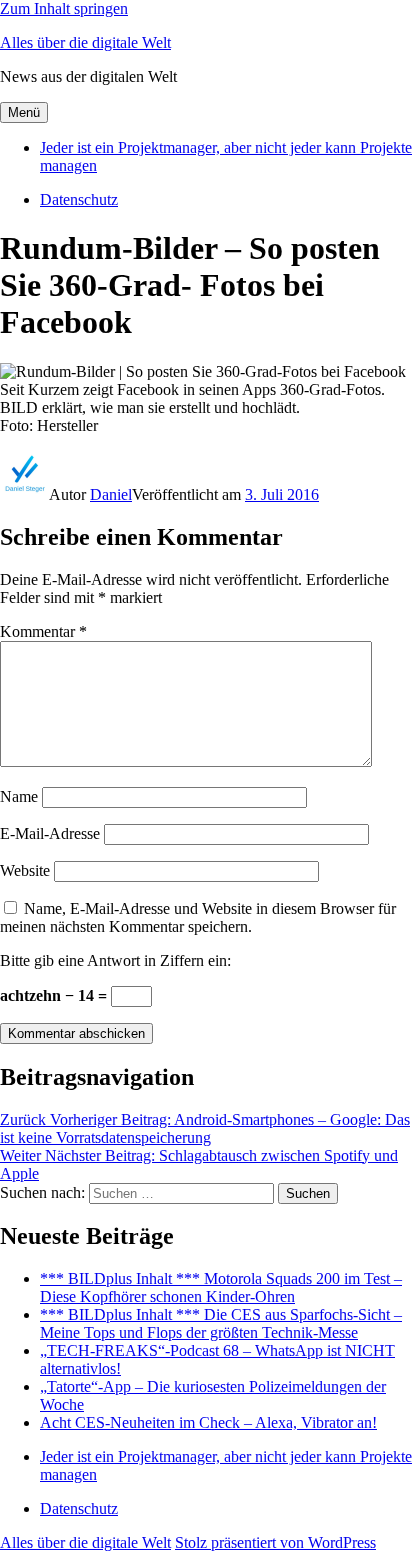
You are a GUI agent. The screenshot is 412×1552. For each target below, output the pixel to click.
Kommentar (43, 631)
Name (19, 796)
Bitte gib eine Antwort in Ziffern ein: (115, 960)
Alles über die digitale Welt (85, 42)
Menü (24, 112)
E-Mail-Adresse (50, 833)
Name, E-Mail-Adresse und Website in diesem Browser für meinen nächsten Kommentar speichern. (198, 917)
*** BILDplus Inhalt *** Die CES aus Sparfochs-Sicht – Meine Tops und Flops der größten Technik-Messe (221, 1323)
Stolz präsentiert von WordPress (275, 1542)
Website (25, 870)
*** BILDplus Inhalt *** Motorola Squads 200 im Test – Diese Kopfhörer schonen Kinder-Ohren (221, 1287)
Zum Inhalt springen (64, 8)
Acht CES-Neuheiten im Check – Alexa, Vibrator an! (208, 1422)
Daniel (111, 494)
